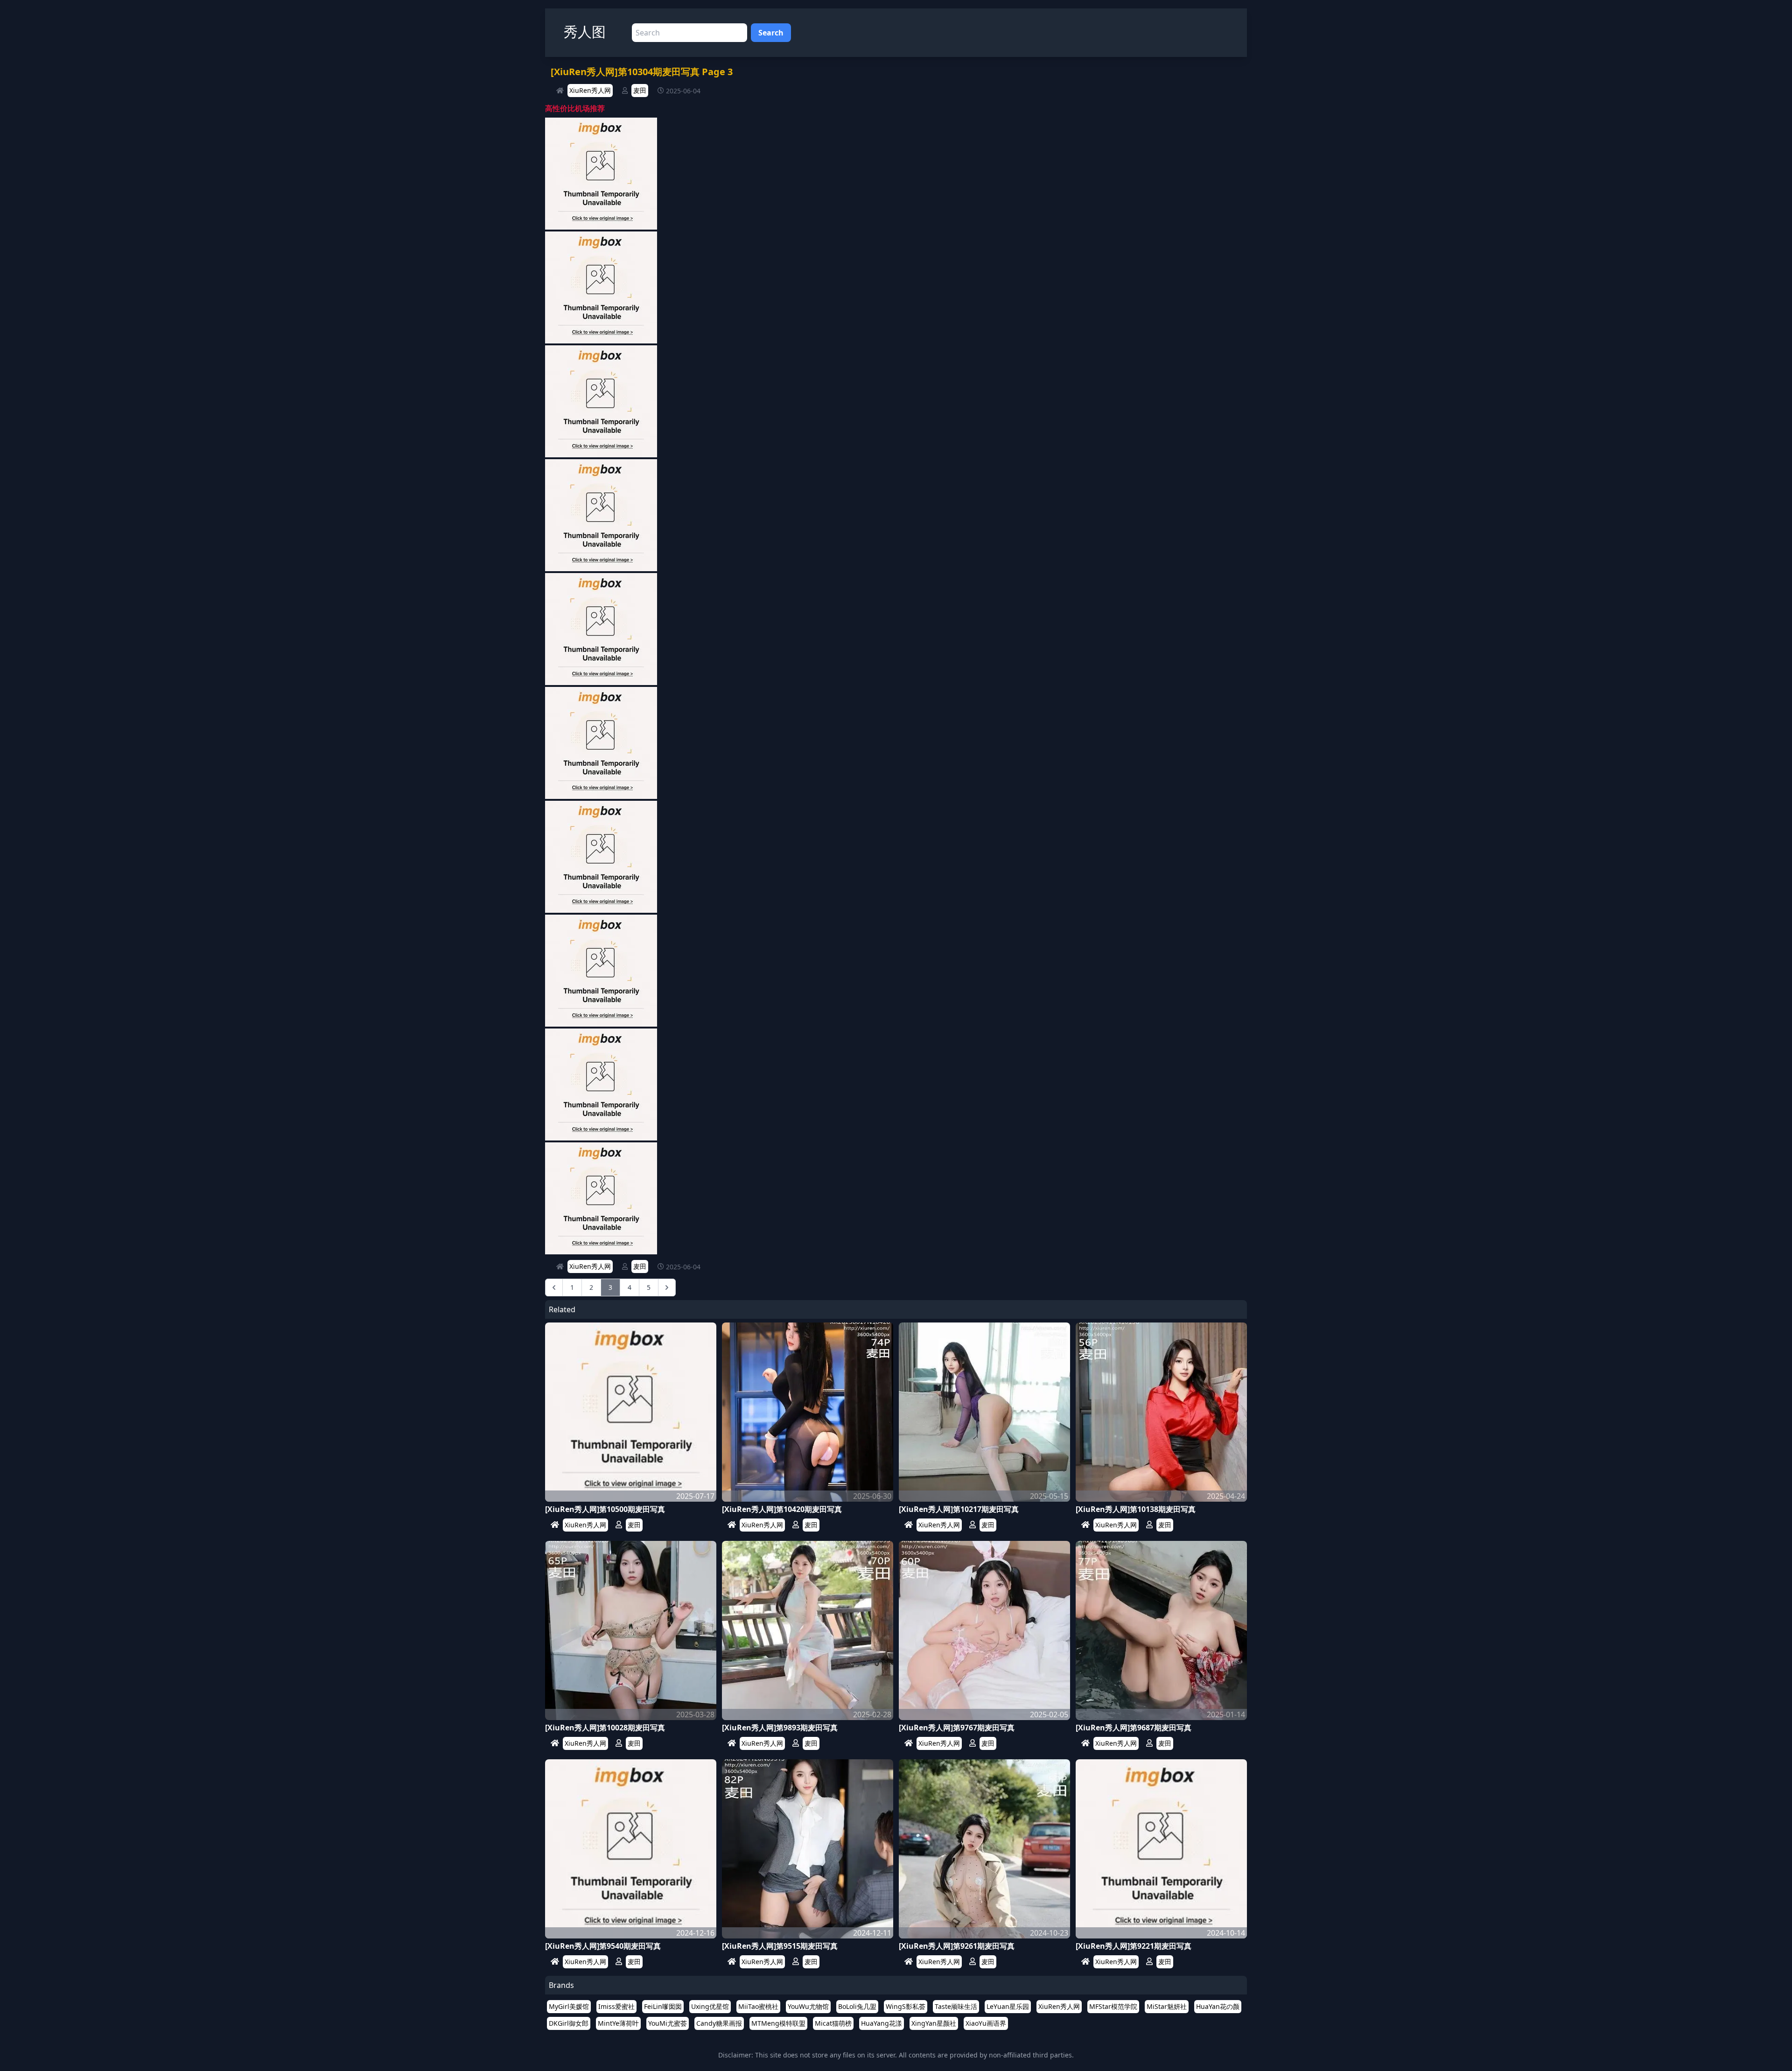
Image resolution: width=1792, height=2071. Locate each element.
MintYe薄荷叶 (618, 2023)
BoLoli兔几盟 (857, 2006)
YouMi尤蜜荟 (668, 2023)
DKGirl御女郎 (569, 2023)
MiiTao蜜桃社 (758, 2006)
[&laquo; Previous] (554, 1287)
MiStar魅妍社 (1167, 2006)
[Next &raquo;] (667, 1287)
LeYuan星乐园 (1008, 2006)
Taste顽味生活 (956, 2006)
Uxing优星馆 (710, 2006)
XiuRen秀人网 (590, 90)
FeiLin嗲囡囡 (663, 2006)
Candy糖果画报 (719, 2023)
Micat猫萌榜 (833, 2023)
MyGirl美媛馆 (569, 2006)
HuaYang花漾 (882, 2023)
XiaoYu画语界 (986, 2023)
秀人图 (585, 31)
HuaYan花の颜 (1218, 2006)
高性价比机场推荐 (575, 108)
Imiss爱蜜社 (616, 2006)
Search (771, 33)
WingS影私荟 (906, 2006)
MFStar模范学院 (1113, 2006)
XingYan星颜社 (934, 2023)
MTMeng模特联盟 (778, 2023)
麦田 (640, 90)
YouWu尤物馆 (808, 2006)
